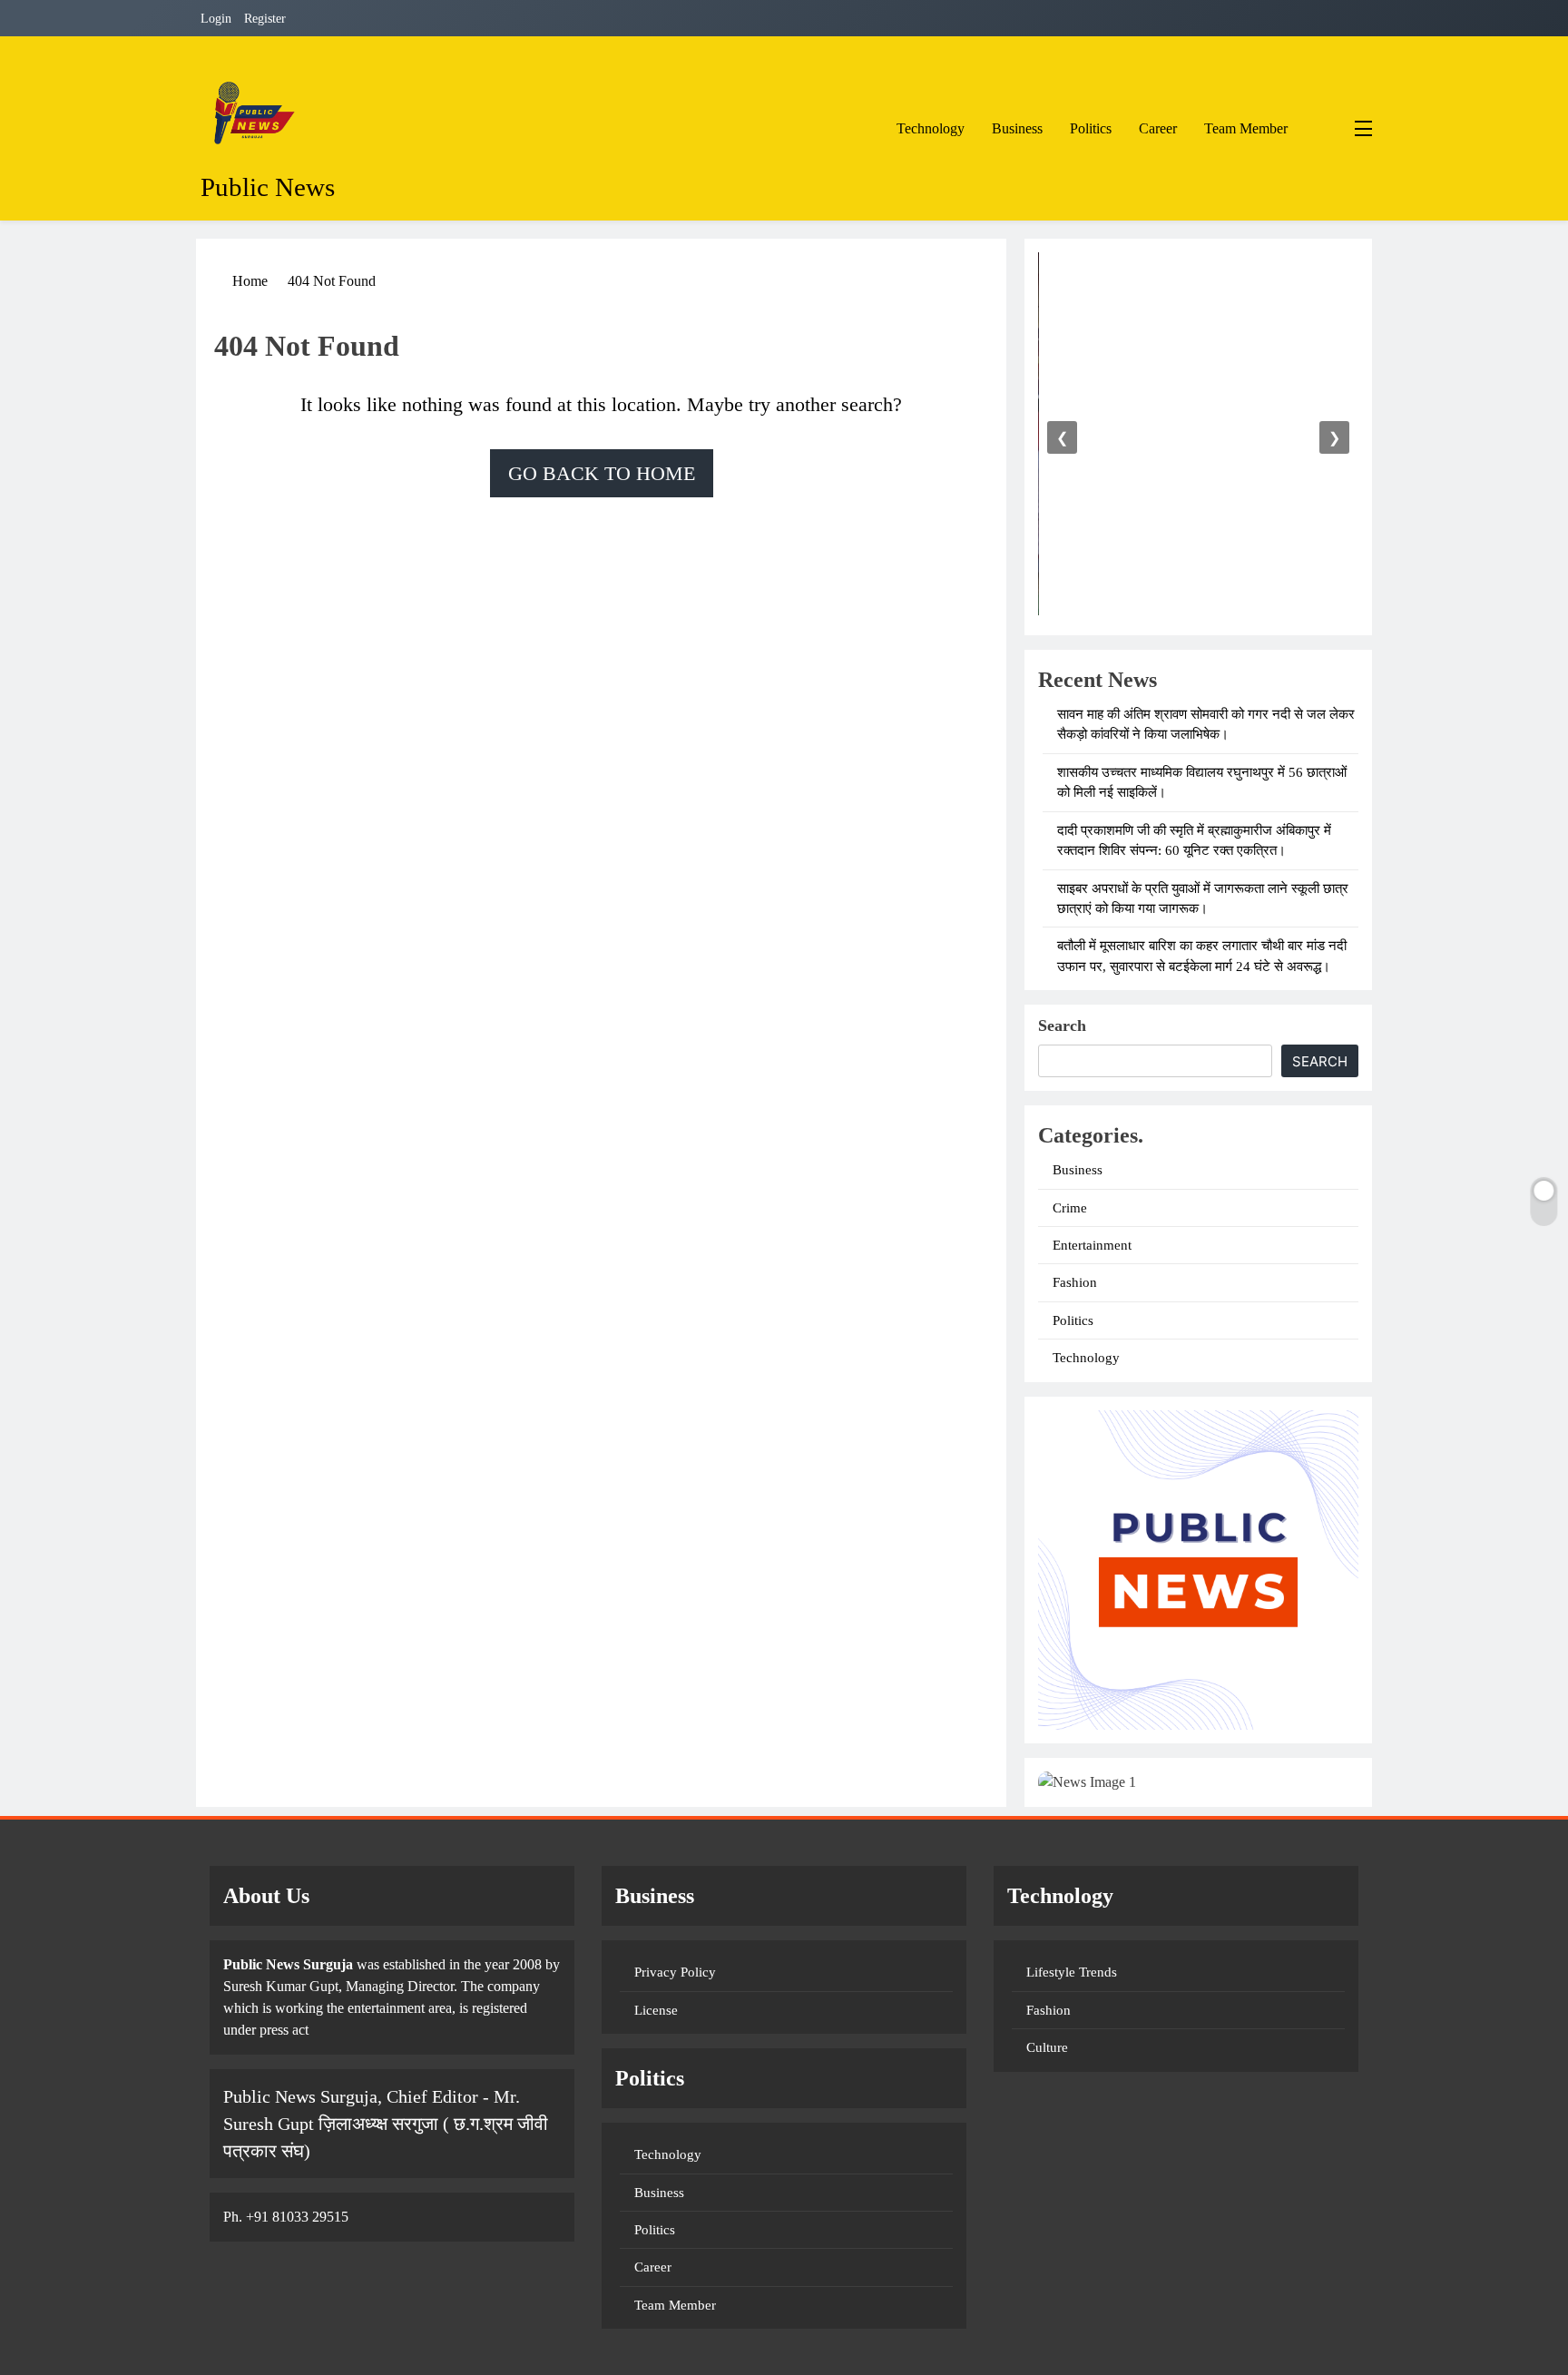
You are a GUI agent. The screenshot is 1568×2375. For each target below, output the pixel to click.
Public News (268, 187)
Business (1017, 128)
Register (265, 19)
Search (1062, 1026)
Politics (1091, 128)
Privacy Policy (675, 1972)
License (656, 2010)
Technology (931, 128)
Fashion (1075, 1282)
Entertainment (1092, 1245)
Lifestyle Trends (1072, 1972)
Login (216, 19)
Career (1158, 128)
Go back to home (602, 473)
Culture (1047, 2047)
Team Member (1246, 128)
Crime (1070, 1208)
